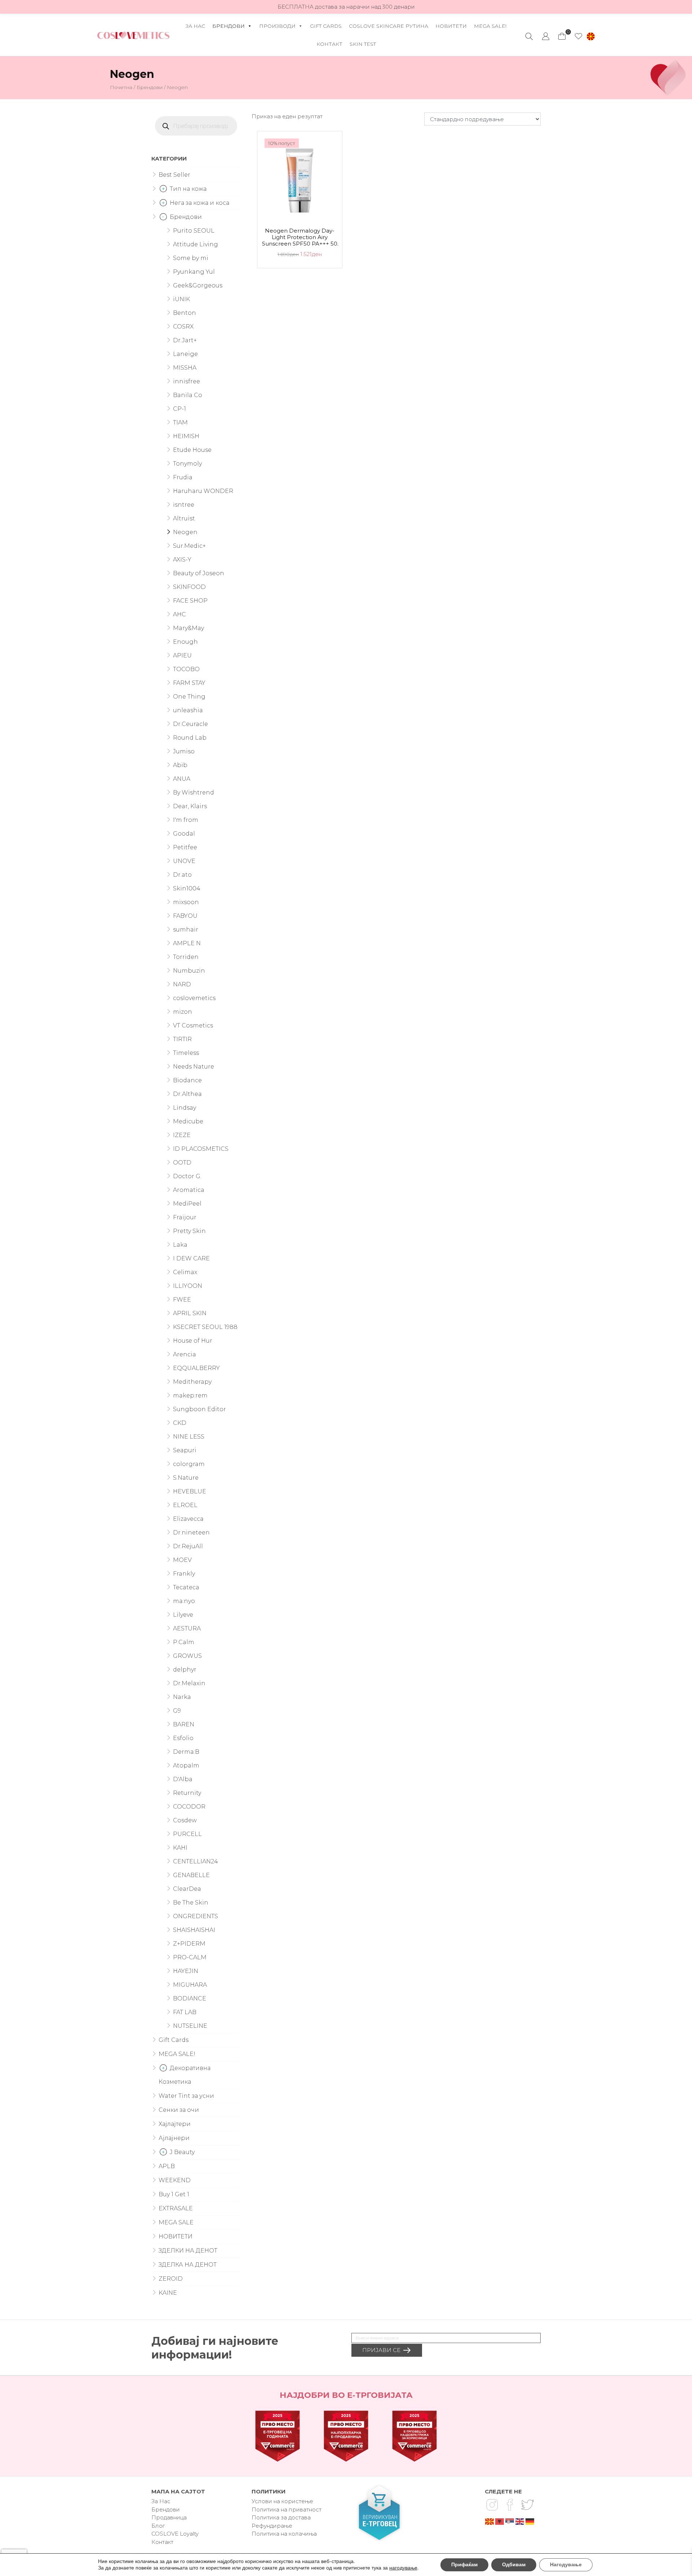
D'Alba (183, 1779)
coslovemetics (194, 998)
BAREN (184, 1724)
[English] (520, 2521)
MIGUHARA (190, 1985)
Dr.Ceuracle (190, 724)
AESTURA (187, 1628)
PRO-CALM (190, 1957)
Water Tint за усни (186, 2096)
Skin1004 (187, 888)
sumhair (186, 930)
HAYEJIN (186, 1971)
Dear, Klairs (190, 806)
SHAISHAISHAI (194, 1930)
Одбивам (514, 2565)
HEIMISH (186, 436)
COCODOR (189, 1807)
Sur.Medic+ (189, 546)
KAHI (180, 1848)
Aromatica (189, 1190)
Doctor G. (187, 1176)
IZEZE (182, 1135)
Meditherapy (192, 1382)
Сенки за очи (179, 2110)
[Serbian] (510, 2521)
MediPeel (187, 1204)
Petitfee (185, 847)
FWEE (182, 1300)
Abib (180, 765)
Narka (182, 1697)
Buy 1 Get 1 (174, 2194)
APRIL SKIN (190, 1313)
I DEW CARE (191, 1258)
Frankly (184, 1574)
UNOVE (184, 861)
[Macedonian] (490, 2521)
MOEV (182, 1560)
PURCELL (187, 1834)
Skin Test (363, 44)
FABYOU (185, 916)
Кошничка (562, 34)
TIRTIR (182, 1039)
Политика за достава (281, 2517)
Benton (185, 313)
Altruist (184, 518)
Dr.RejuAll (188, 1546)
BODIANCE (190, 1998)
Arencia (185, 1354)
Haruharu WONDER (203, 491)
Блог (158, 2526)
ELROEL (185, 1505)
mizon (183, 1012)
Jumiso (184, 751)
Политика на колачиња (284, 2534)
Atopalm (186, 1765)
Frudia (183, 477)
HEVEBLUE (190, 1491)
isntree (184, 505)
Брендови (229, 26)
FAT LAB (185, 2012)
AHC (179, 614)
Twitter (527, 2505)
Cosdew (185, 1820)
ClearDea (187, 1889)
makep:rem (190, 1395)
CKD (180, 1423)
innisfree (187, 381)
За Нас (195, 26)
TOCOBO (186, 669)
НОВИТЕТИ (451, 26)
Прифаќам (464, 2565)
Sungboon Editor (199, 1409)
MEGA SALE (176, 2222)
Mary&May (188, 628)
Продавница (169, 2517)
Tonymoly (187, 464)
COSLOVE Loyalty (175, 2534)
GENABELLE (191, 1875)
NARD (182, 984)
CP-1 (179, 409)
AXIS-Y (182, 560)
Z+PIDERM (189, 1944)
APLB (167, 2166)
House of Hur (193, 1341)
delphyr (185, 1670)
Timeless (186, 1053)
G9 (177, 1711)
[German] (530, 2521)
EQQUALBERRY (196, 1368)
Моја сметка (546, 36)
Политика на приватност (287, 2509)
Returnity (187, 1793)
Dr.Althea (187, 1094)
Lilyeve (183, 1615)
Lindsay (185, 1108)
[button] (591, 36)
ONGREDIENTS (196, 1916)
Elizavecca (188, 1519)
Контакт (329, 44)
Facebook (510, 2505)
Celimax (185, 1272)
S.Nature (186, 1478)
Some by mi (191, 258)
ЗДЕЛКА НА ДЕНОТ (188, 2265)
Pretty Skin (189, 1231)
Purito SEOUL (194, 231)
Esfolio (183, 1738)
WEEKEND (175, 2180)
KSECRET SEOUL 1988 (205, 1327)
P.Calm (184, 1642)
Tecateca (186, 1587)
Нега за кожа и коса (199, 203)
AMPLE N (187, 943)
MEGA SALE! (490, 26)
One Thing (189, 697)
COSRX (183, 327)
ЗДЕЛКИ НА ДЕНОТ (188, 2251)
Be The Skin (191, 1903)
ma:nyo (184, 1601)
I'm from (186, 820)
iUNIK (181, 299)
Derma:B (186, 1752)
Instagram (492, 2505)
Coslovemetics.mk (133, 35)
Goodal (184, 834)
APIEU (182, 655)
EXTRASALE (176, 2208)
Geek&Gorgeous (198, 285)
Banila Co (188, 395)
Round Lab (190, 738)
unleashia (188, 710)
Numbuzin (189, 971)
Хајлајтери (175, 2124)
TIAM (180, 422)
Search (529, 36)
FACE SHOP (190, 601)
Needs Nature (194, 1067)
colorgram (189, 1464)
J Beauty (182, 2152)
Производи (277, 26)
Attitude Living (196, 244)
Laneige (185, 354)
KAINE (168, 2293)
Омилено (578, 36)
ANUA (182, 779)
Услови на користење (282, 2501)
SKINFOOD (189, 587)
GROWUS (187, 1656)
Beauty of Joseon (199, 573)
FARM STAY (189, 683)
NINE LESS (189, 1437)
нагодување (403, 2568)
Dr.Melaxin (189, 1683)
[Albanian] (500, 2521)
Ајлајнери (174, 2138)
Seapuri (185, 1450)
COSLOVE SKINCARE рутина (389, 26)
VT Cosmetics (193, 1025)
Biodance (187, 1080)
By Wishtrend (194, 792)
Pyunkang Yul (194, 272)
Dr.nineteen (191, 1533)
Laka (180, 1245)
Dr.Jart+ (185, 340)
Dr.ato (182, 875)
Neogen (185, 532)
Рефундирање (272, 2526)
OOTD (182, 1162)
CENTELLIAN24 (196, 1861)
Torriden (186, 957)
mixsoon (186, 902)
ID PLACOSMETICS (201, 1149)
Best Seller (174, 175)
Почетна (121, 87)
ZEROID (171, 2279)
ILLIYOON (188, 1286)
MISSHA (185, 368)
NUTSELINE (190, 2026)
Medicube (188, 1121)
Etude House (192, 450)
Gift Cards (326, 26)
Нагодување (566, 2565)
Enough (185, 642)
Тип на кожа (188, 189)
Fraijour (185, 1217)
